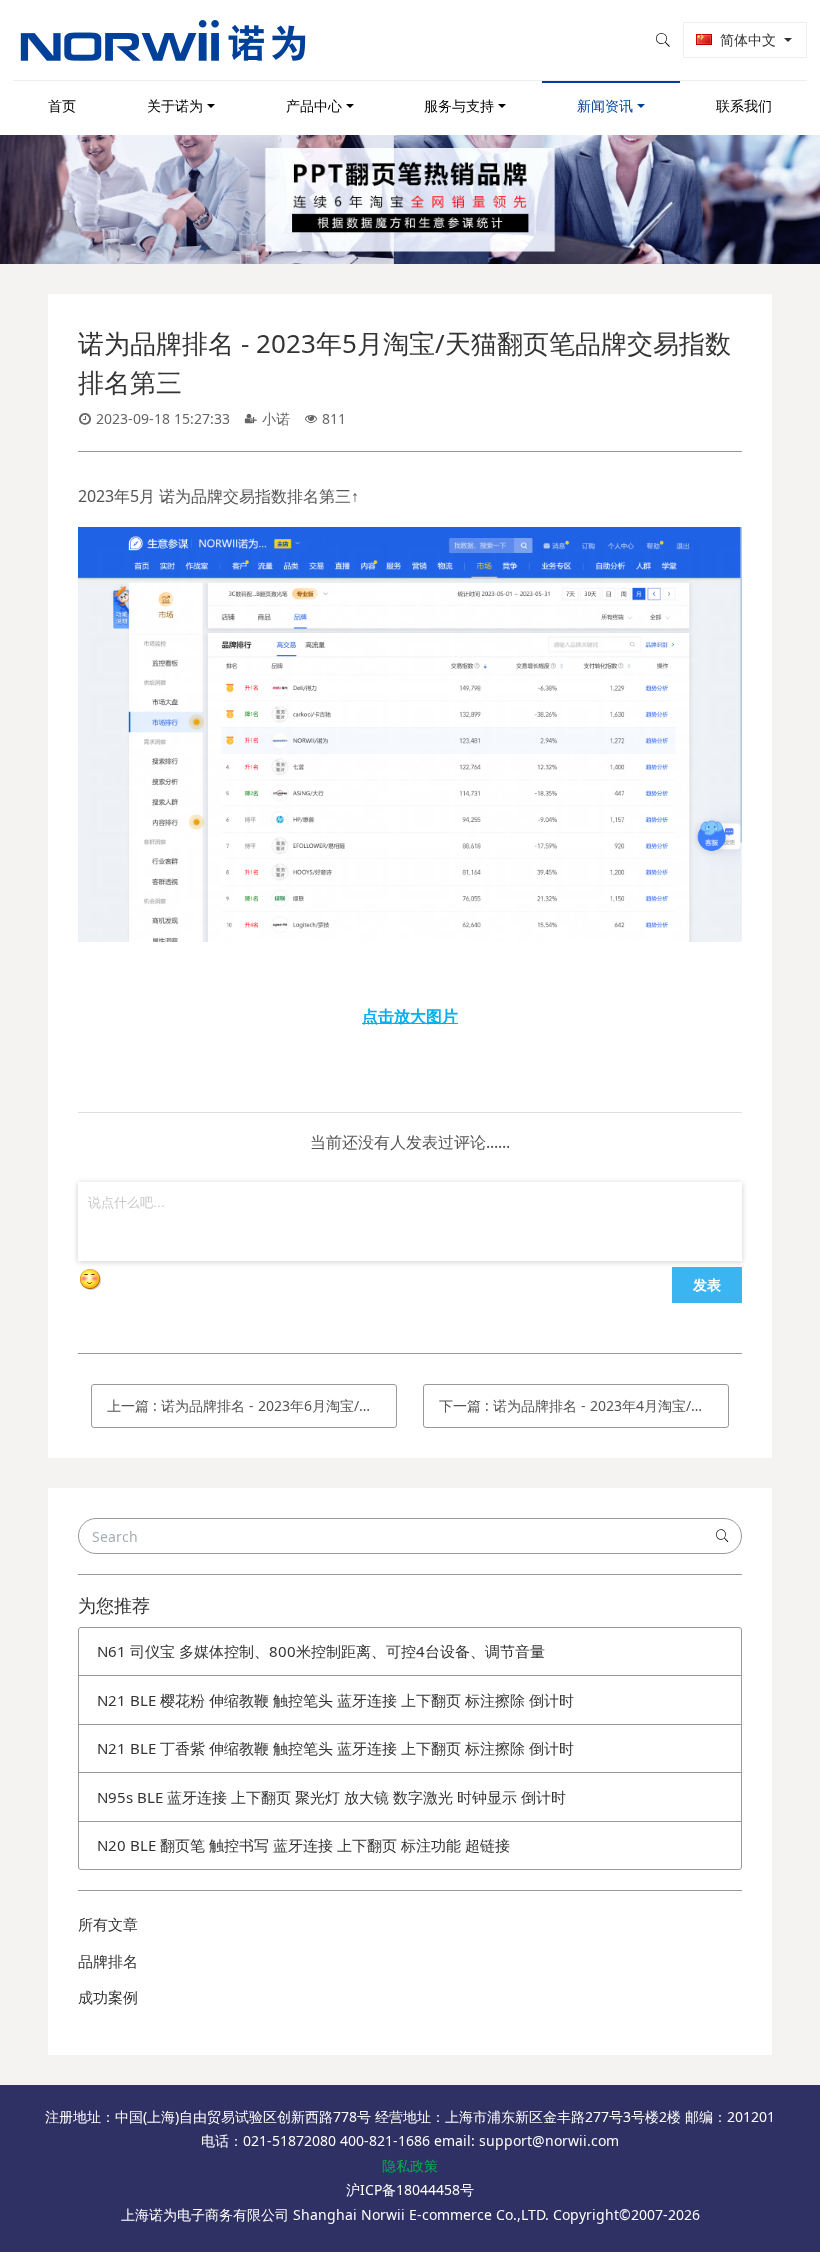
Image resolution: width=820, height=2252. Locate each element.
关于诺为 (175, 105)
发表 (707, 1284)
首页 (62, 105)
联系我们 (744, 105)
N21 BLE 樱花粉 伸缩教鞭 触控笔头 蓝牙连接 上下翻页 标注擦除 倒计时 (335, 1700)
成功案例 (108, 1997)
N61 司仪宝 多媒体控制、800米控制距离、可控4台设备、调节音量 (321, 1651)
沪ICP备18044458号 (410, 2189)
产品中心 (314, 105)
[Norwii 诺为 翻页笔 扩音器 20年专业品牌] (163, 40)
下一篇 (584, 1405)
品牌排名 (108, 1961)
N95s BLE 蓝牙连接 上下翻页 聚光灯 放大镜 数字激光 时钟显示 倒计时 (331, 1797)
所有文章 (108, 1924)
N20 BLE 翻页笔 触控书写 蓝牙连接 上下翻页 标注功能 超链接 (303, 1845)
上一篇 (252, 1405)
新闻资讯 (605, 105)
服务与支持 (459, 105)
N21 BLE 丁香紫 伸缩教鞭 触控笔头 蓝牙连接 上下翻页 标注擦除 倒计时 (335, 1748)
